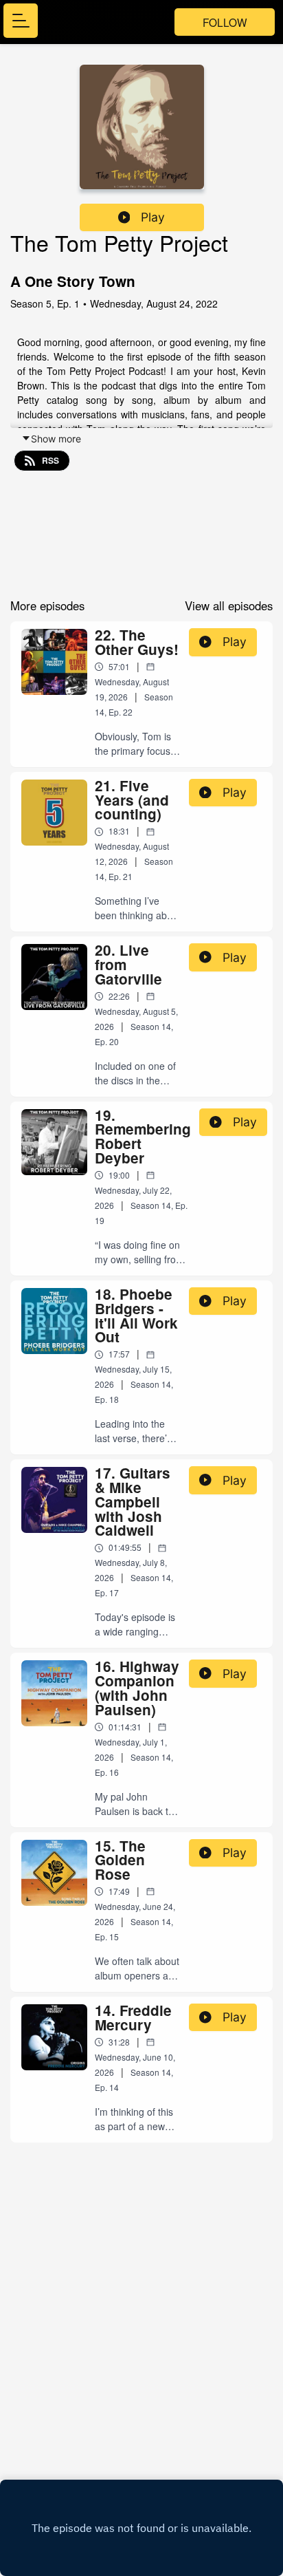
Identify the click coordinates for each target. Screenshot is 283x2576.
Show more (56, 439)
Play (153, 217)
